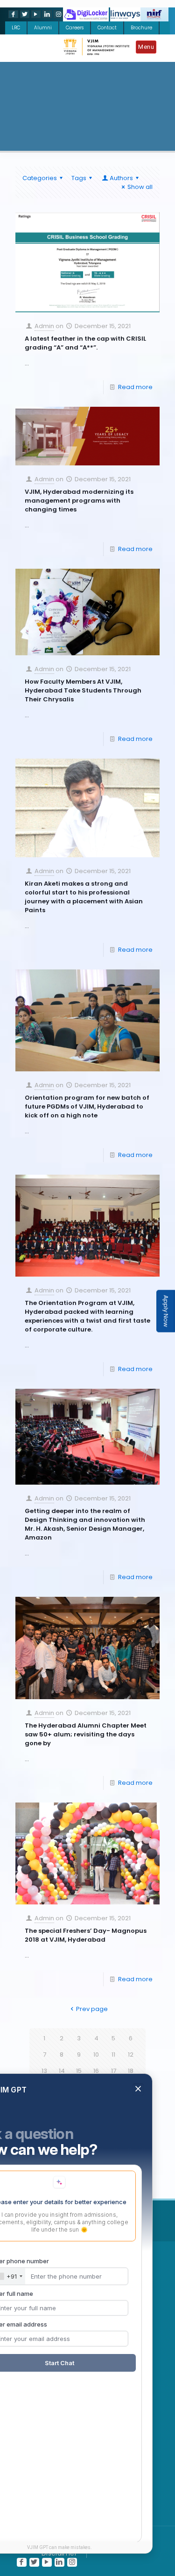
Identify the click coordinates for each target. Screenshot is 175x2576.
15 (79, 2071)
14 (62, 2071)
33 (79, 2120)
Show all (140, 187)
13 (44, 2071)
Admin (44, 326)
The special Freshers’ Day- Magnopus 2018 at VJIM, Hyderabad (86, 1935)
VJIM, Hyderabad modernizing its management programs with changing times (79, 501)
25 (44, 2103)
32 (62, 2120)
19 (44, 2087)
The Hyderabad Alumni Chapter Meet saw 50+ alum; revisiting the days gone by (86, 1734)
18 (131, 2071)
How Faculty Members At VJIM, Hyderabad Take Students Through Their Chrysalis (83, 690)
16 (96, 2071)
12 (131, 2055)
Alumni (43, 28)
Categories (40, 178)
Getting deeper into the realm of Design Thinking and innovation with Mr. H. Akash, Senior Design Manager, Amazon (85, 1524)
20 (62, 2087)
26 (62, 2103)
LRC (16, 28)
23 (113, 2087)
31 (44, 2120)
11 (113, 2055)
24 (131, 2087)
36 (131, 2120)
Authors (121, 178)
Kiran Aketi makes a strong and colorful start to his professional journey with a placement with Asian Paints (84, 897)
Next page (83, 2156)
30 (131, 2103)
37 (87, 2136)
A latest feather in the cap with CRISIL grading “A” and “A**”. (85, 343)
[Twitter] (24, 14)
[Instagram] (57, 14)
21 (79, 2087)
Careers (75, 28)
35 (113, 2120)
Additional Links (85, 2220)
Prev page (92, 2009)
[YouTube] (35, 14)
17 (114, 2071)
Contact (107, 28)
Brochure (141, 28)
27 (79, 2103)
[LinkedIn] (46, 14)
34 (96, 2120)
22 (96, 2087)
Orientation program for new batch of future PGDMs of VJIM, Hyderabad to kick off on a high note (87, 1106)
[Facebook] (12, 14)
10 (96, 2055)
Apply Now (166, 1311)
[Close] (138, 2241)
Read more (135, 387)
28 (96, 2103)
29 (113, 2103)
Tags (79, 178)
